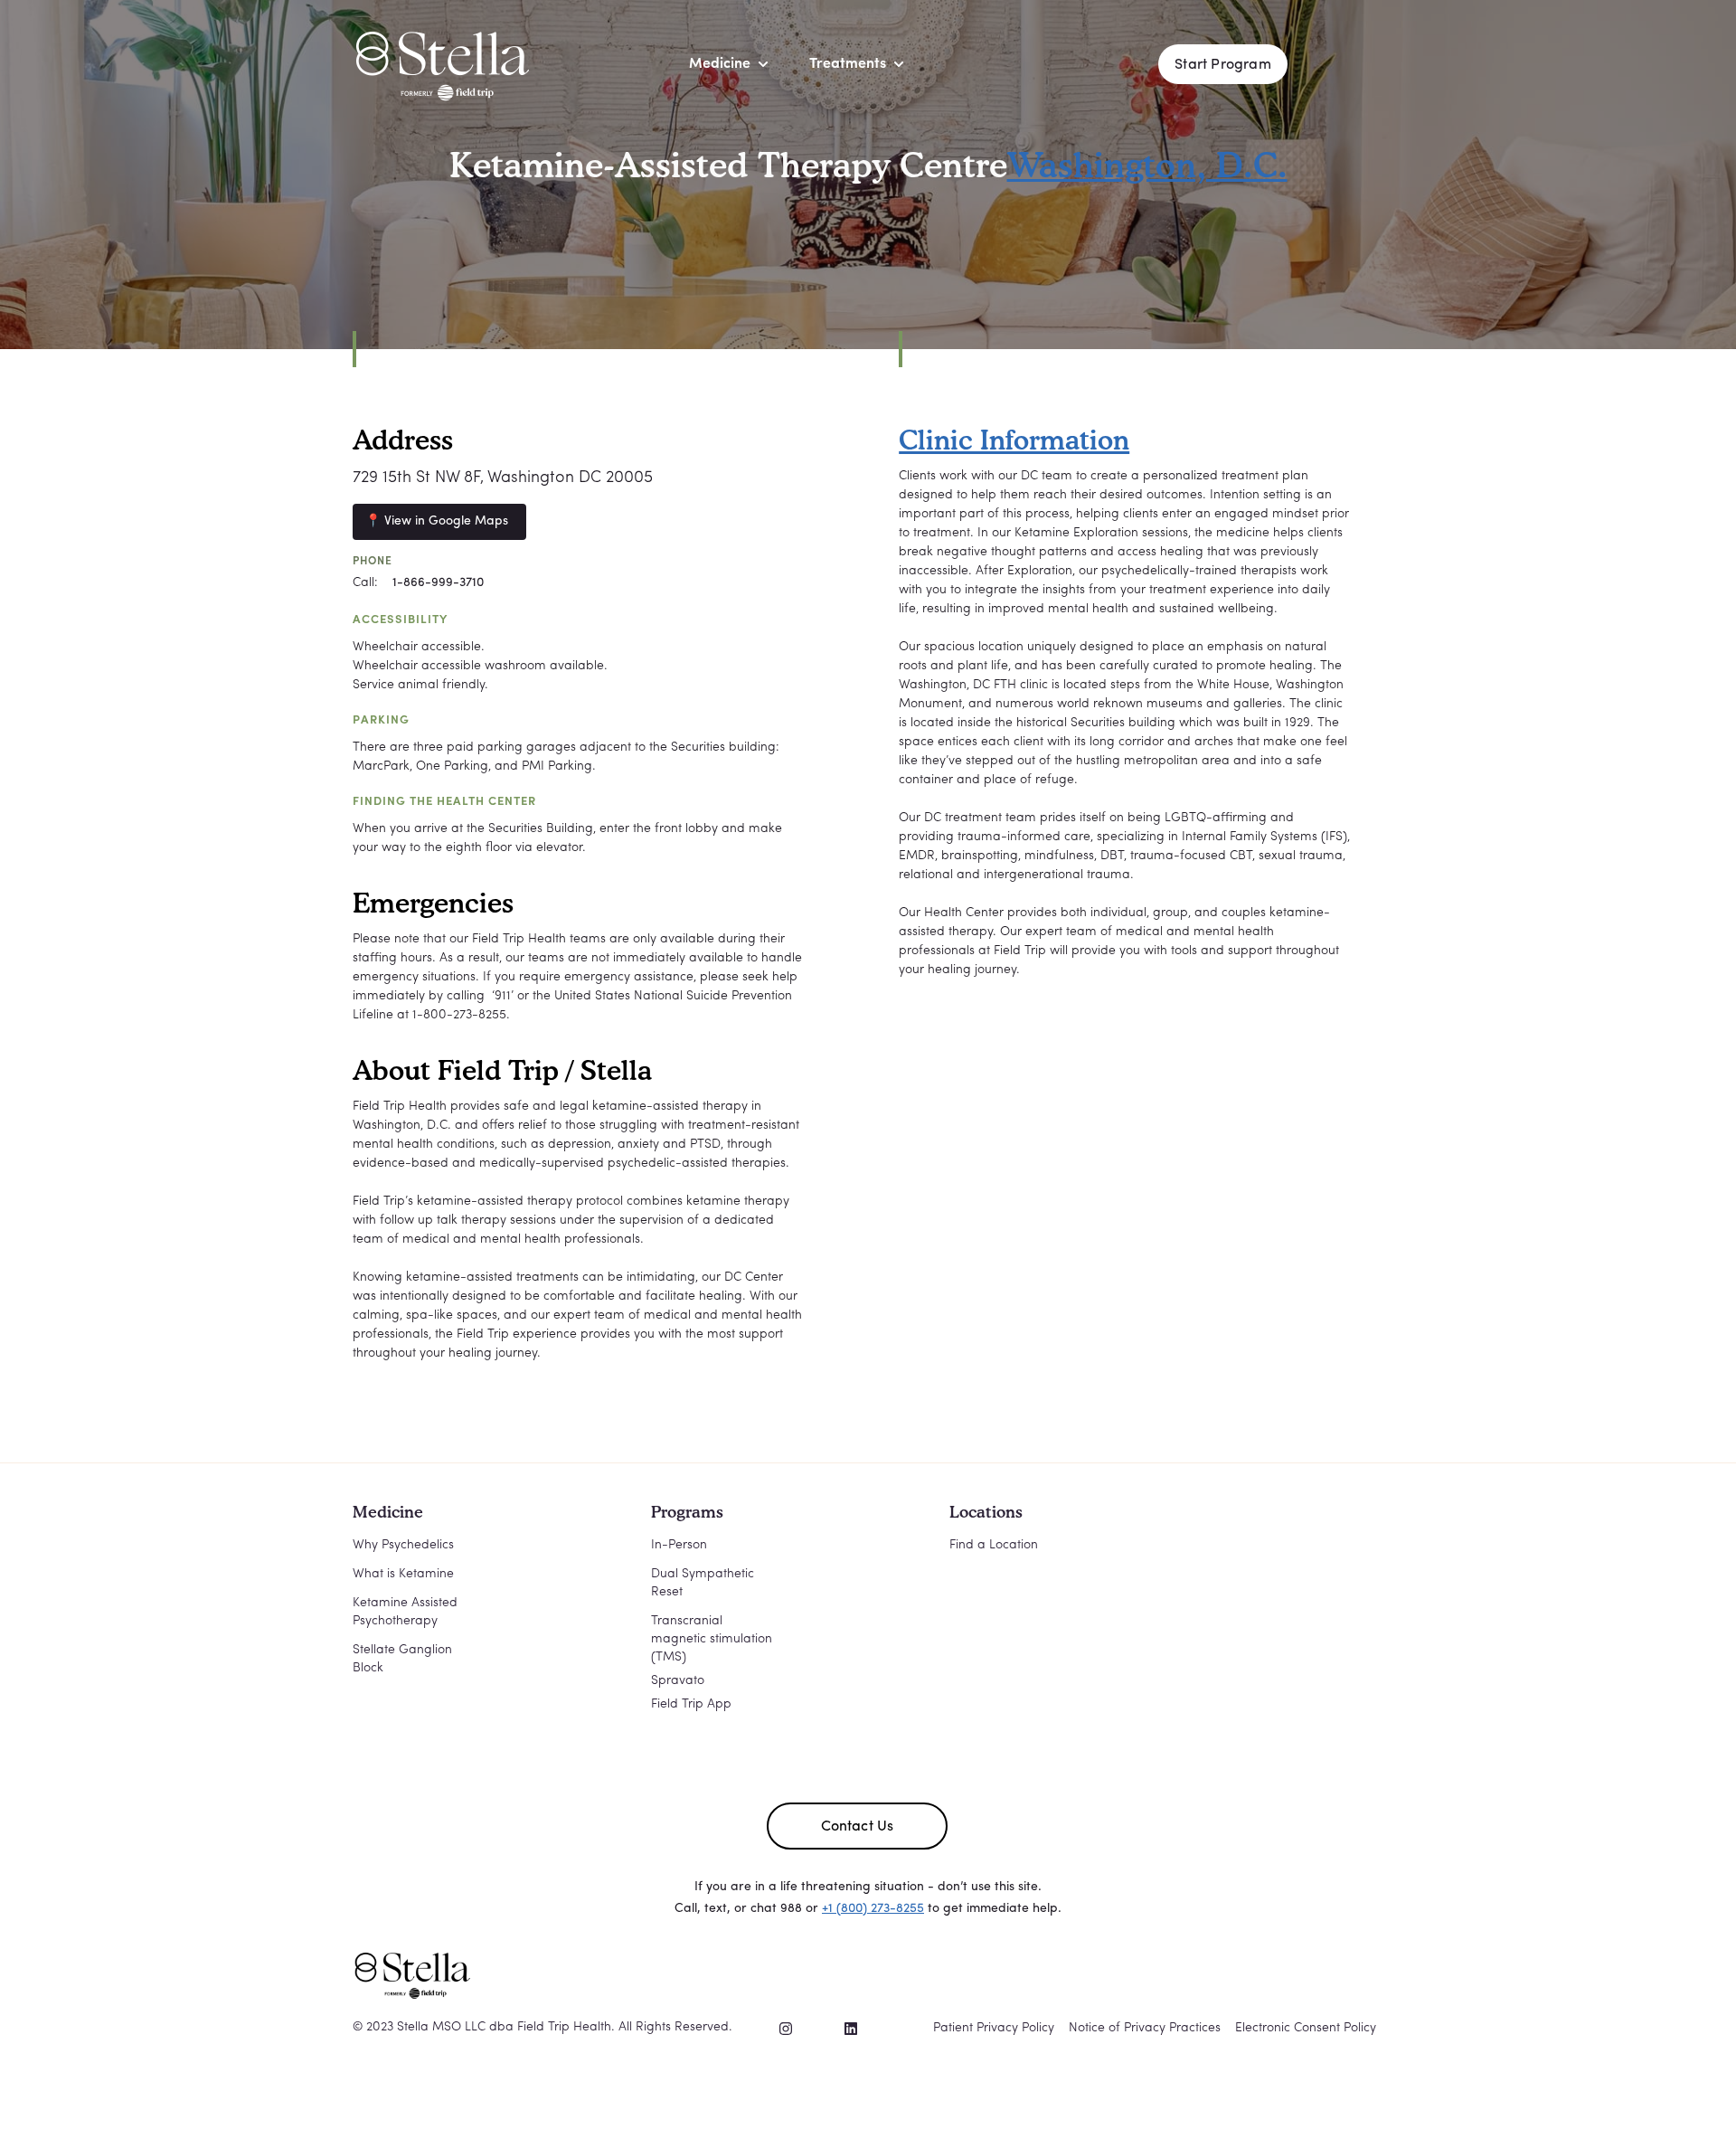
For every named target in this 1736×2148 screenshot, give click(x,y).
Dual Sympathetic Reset (703, 1583)
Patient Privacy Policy (994, 2028)
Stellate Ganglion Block (402, 1659)
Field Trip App (691, 1704)
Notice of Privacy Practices (1145, 2028)
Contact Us (858, 1827)
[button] (720, 64)
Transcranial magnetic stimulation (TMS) (712, 1639)
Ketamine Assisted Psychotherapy (405, 1612)
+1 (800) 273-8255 (873, 1909)
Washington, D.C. (1147, 165)
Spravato (678, 1681)
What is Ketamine (403, 1574)
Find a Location (994, 1545)
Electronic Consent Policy (1306, 2028)
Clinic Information (1014, 440)
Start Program (1223, 65)
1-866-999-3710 (438, 583)
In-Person (679, 1545)
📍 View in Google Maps (437, 521)
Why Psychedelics (403, 1545)
